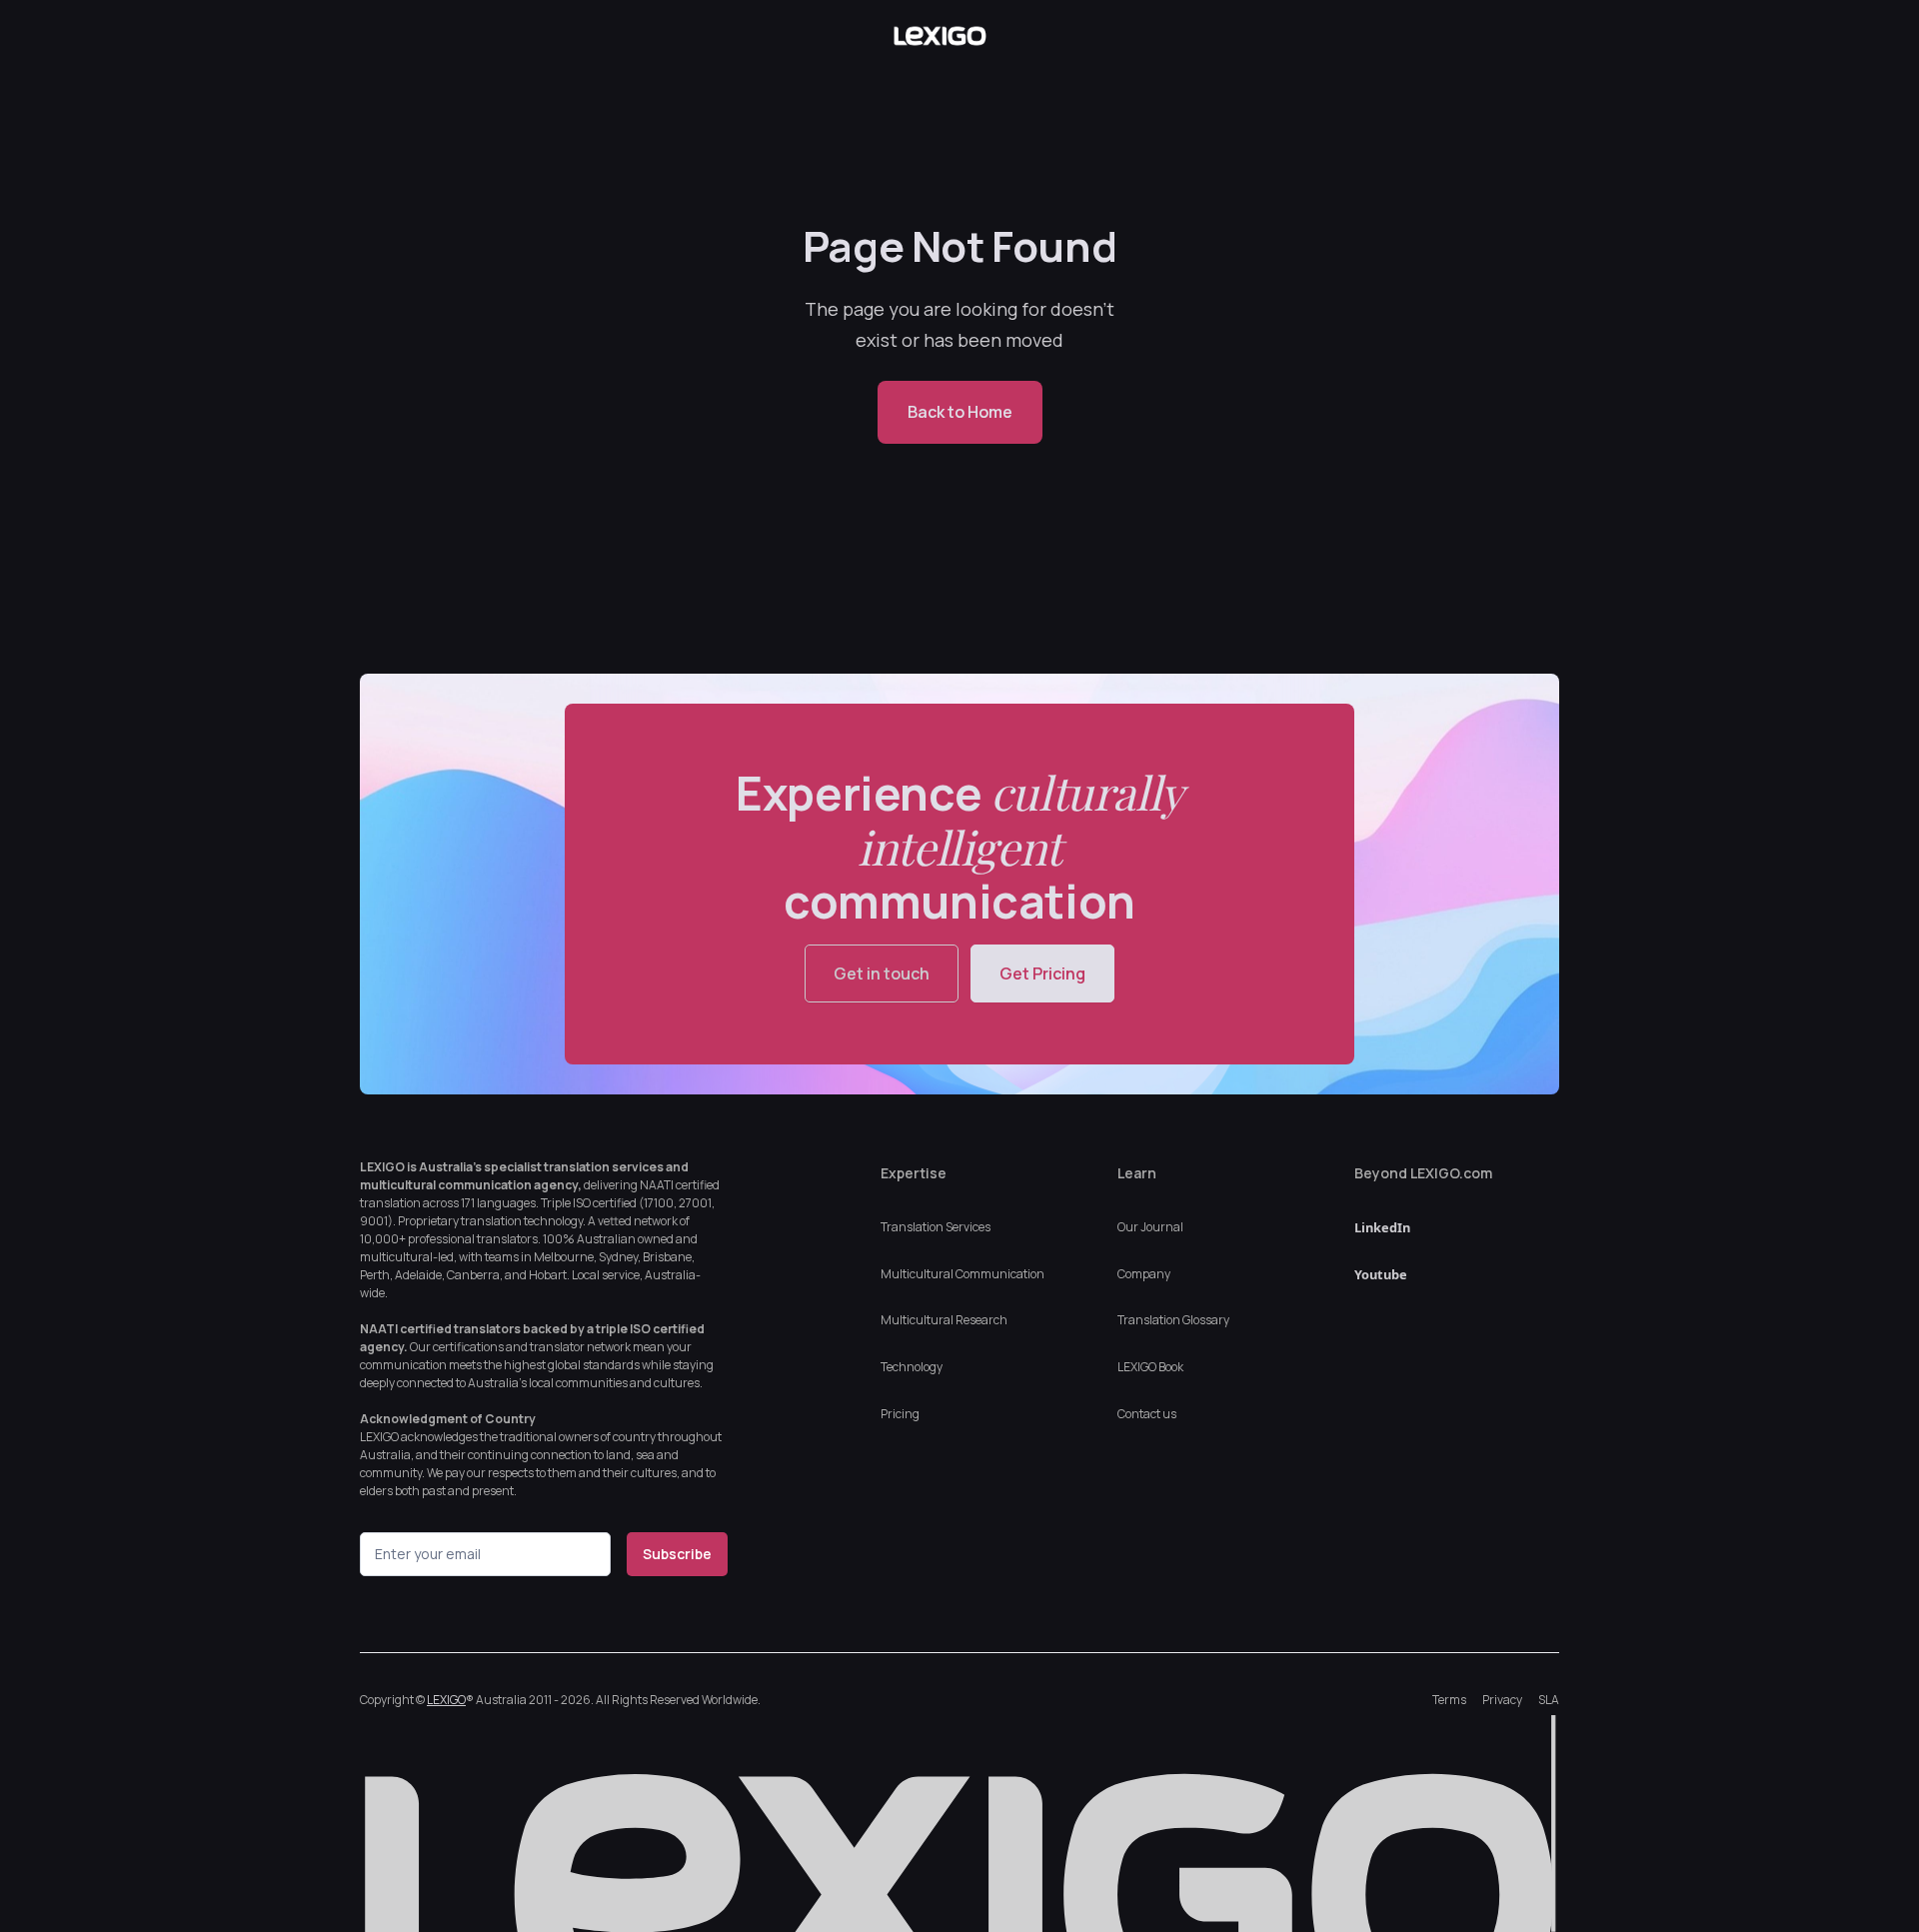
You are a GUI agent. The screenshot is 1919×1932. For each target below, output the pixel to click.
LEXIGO (446, 1700)
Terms (1449, 1700)
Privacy (1502, 1700)
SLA (1549, 1700)
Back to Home (960, 412)
